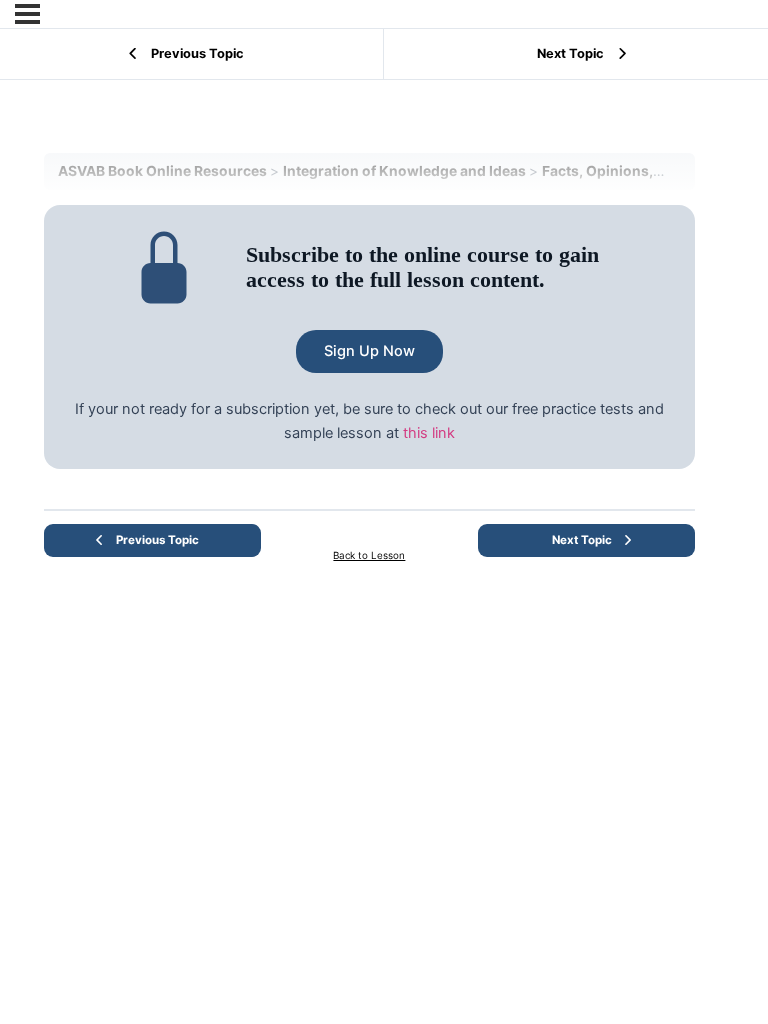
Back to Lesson (369, 555)
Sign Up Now (369, 351)
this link (429, 433)
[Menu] (27, 14)
